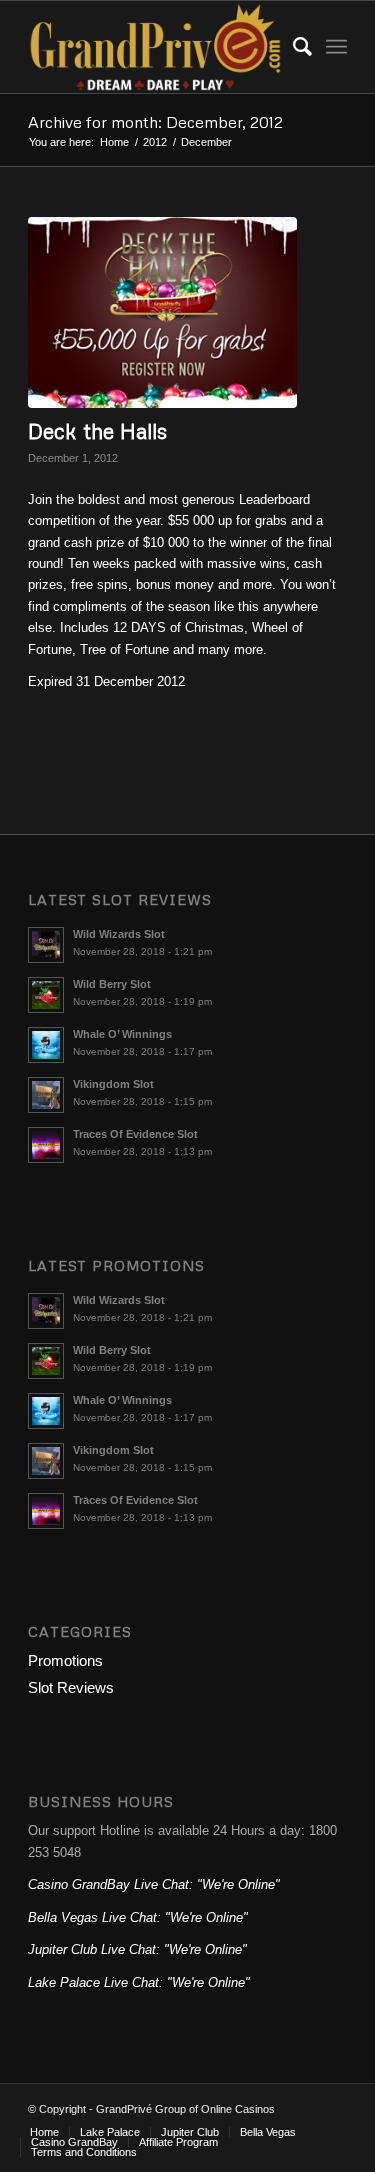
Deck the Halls (97, 431)
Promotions (65, 1660)
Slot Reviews (71, 1687)
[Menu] (336, 46)
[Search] (292, 47)
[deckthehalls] (162, 312)
